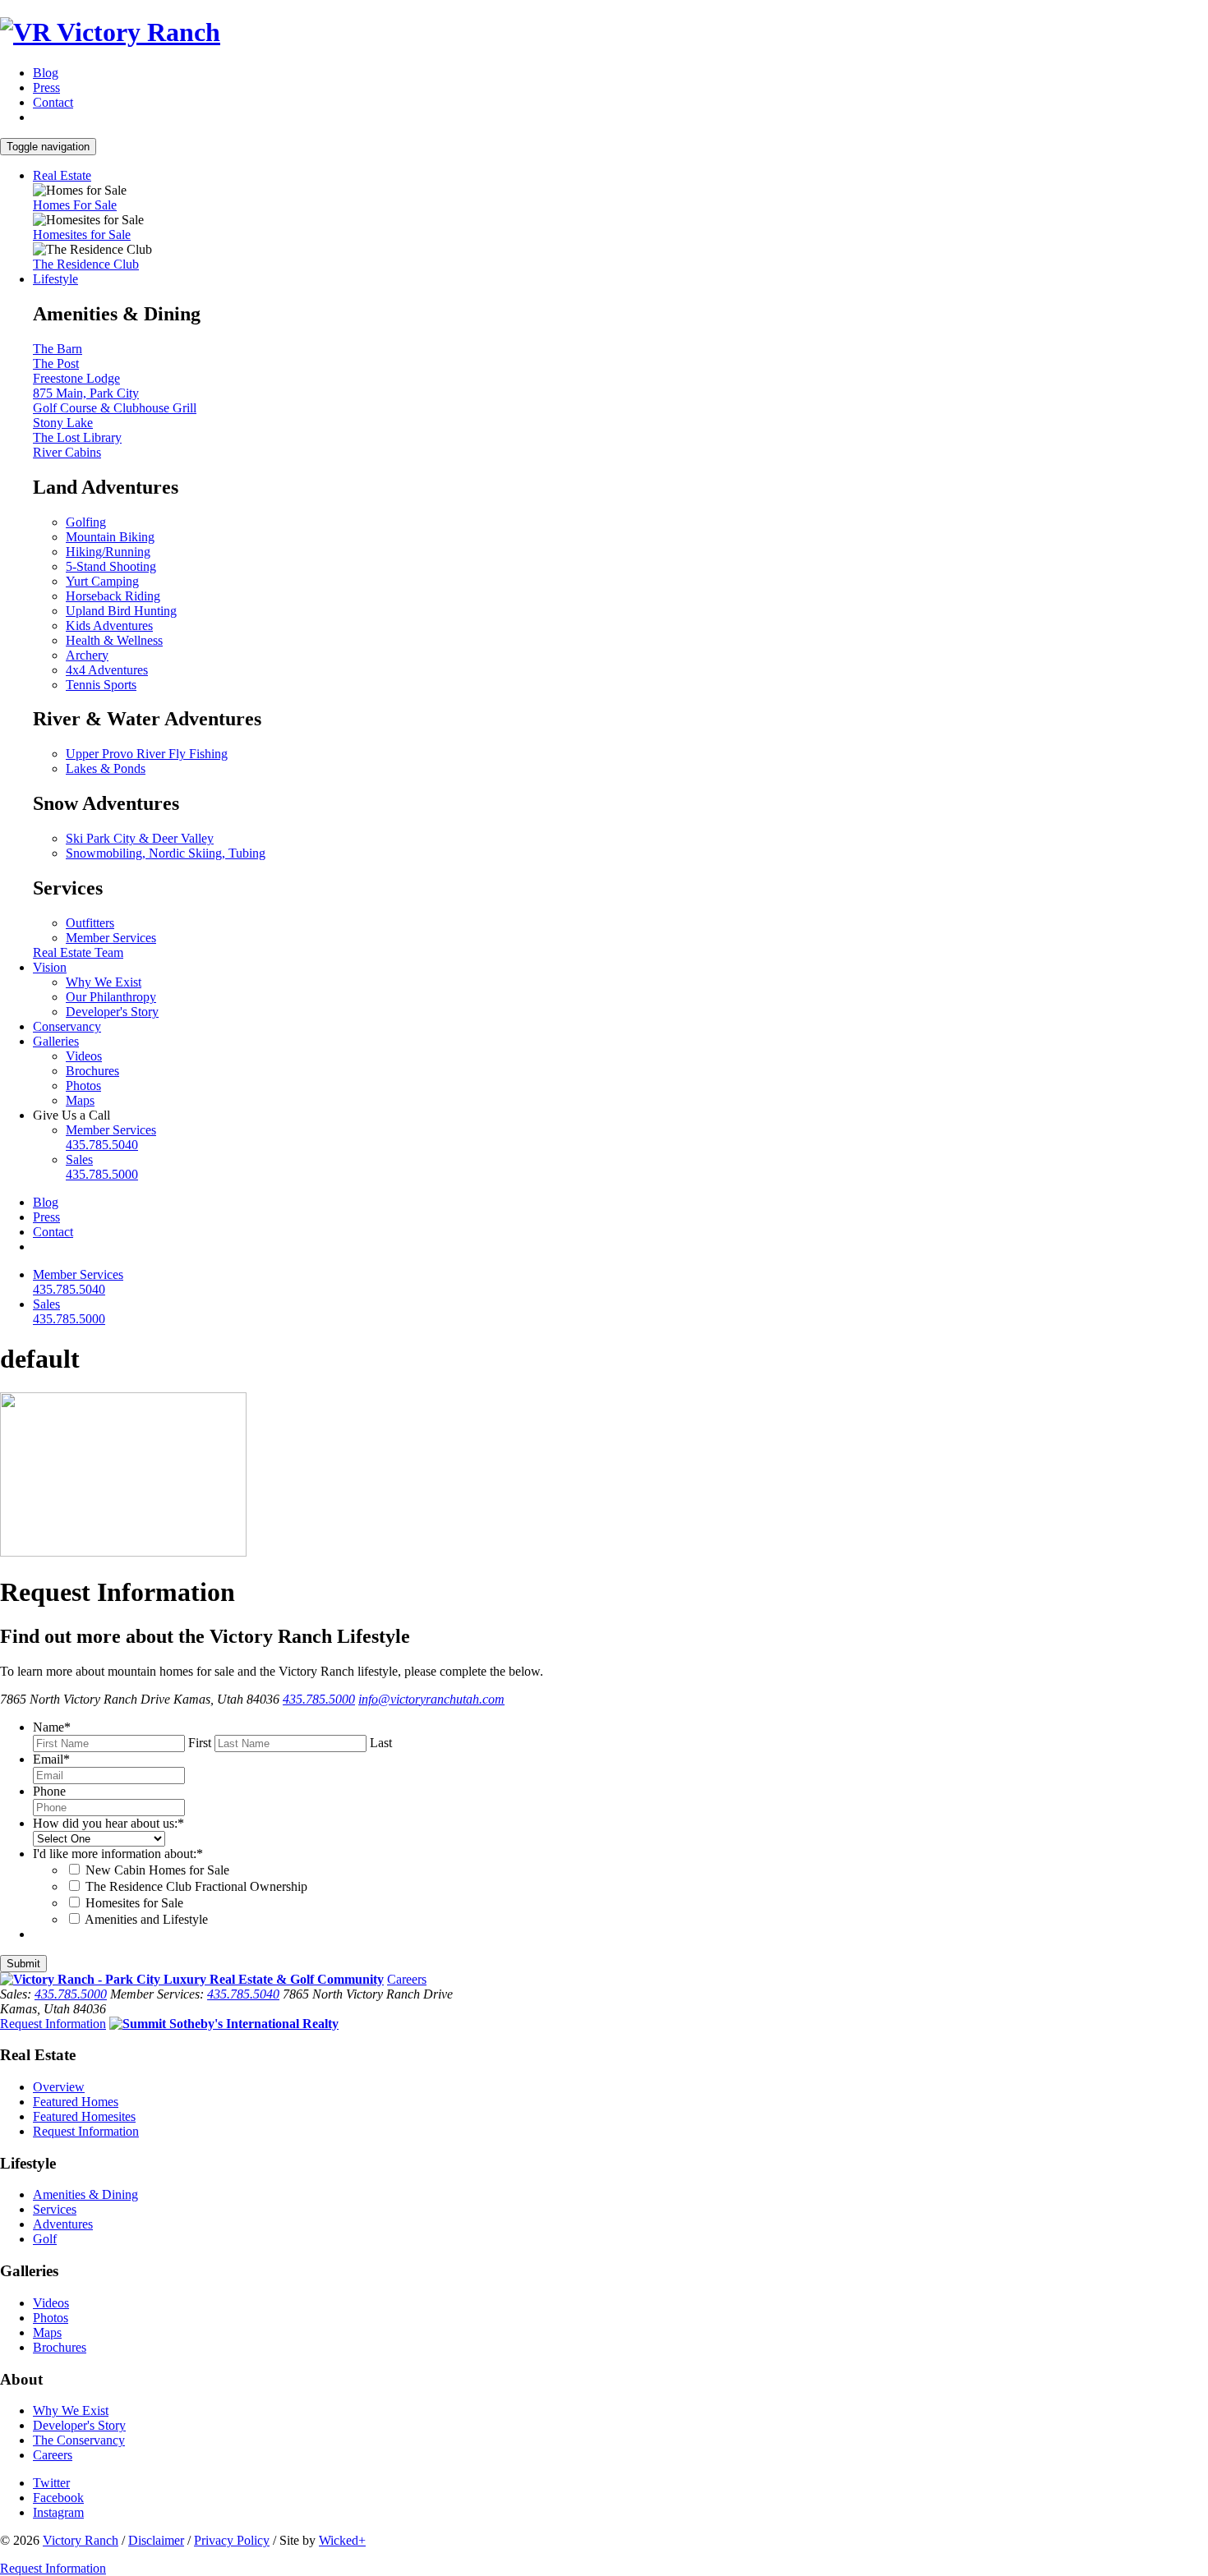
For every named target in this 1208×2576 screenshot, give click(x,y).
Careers (407, 1979)
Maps (80, 1100)
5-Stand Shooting (111, 566)
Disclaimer (156, 2540)
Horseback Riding (113, 596)
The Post (56, 363)
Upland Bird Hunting (121, 611)
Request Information (53, 2024)
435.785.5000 (319, 1699)
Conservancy (67, 1026)
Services (55, 2209)
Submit (23, 1964)
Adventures (63, 2224)
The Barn (58, 349)
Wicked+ (342, 2540)
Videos (84, 1056)
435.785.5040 (243, 1994)
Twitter (51, 2483)
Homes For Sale (75, 205)
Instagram (58, 2512)
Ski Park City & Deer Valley (140, 838)
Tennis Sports (101, 685)
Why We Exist (104, 982)
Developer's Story (112, 1012)
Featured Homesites (84, 2116)
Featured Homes (76, 2102)
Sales (102, 1167)
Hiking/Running (108, 552)
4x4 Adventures (107, 670)
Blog (46, 73)
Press (46, 87)
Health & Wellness (114, 640)
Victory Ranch (81, 2540)
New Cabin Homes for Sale (157, 1870)
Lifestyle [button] (55, 279)
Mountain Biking (110, 537)
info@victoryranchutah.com (431, 1699)
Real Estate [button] (62, 175)
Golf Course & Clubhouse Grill (115, 408)
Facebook (58, 2498)
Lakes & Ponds (106, 768)
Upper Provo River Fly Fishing (147, 754)
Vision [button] (50, 967)
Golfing (86, 522)
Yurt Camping (102, 581)
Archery (87, 655)
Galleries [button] (56, 1041)
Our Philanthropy (111, 997)
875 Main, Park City (86, 393)
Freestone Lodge (76, 378)
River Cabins (67, 452)
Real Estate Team (78, 952)
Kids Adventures (109, 626)
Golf (45, 2239)
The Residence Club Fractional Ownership (196, 1886)
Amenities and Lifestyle (146, 1919)
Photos (83, 1086)
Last (381, 1743)
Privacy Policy (232, 2540)
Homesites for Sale (82, 235)
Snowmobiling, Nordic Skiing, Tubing (166, 853)
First (200, 1743)
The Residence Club (86, 264)
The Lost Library (77, 437)
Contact (53, 102)
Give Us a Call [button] (71, 1115)
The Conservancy (79, 2440)
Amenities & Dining (85, 2194)
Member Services (111, 938)
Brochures (92, 1071)
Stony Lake (63, 423)
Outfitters (90, 923)
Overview (59, 2087)
